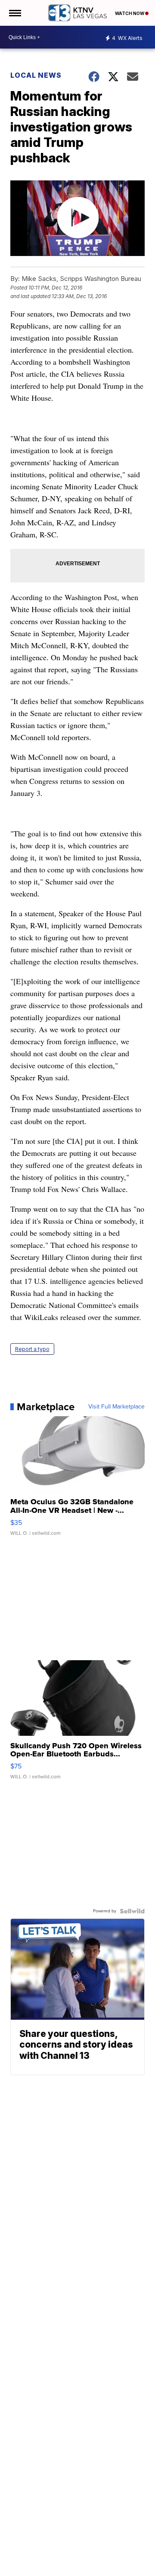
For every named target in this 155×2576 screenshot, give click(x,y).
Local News (36, 75)
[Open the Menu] (14, 13)
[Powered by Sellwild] (132, 1911)
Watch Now (130, 13)
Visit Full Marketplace (116, 1407)
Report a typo (32, 1349)
